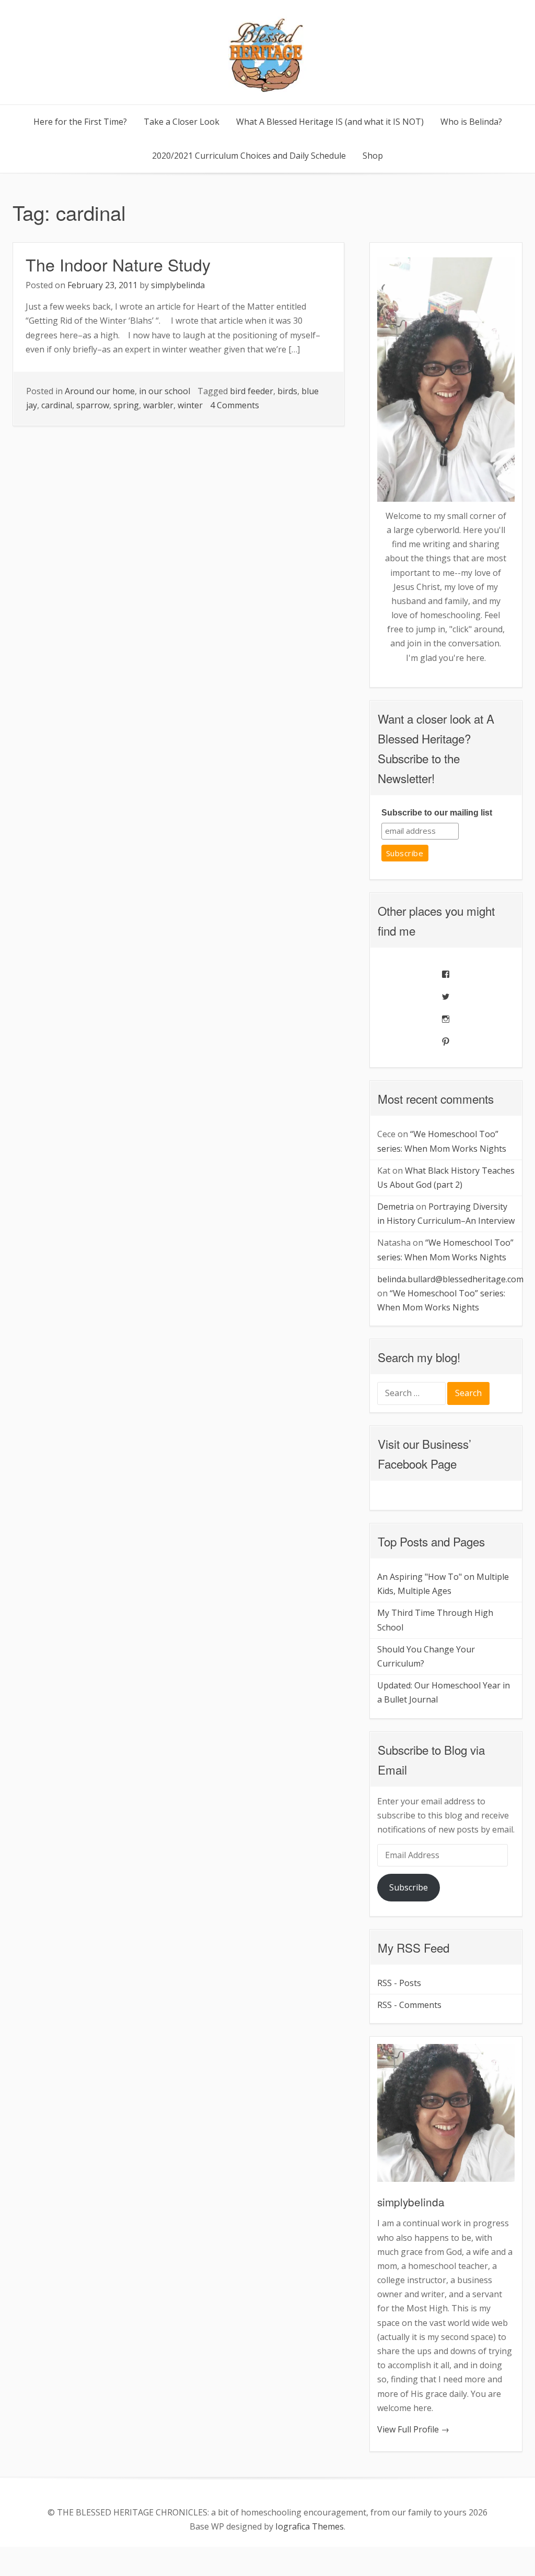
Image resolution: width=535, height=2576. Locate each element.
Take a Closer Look (182, 122)
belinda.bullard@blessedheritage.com (450, 1279)
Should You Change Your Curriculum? (426, 1656)
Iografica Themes (310, 2526)
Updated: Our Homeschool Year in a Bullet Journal (444, 1692)
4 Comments (235, 405)
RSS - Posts (399, 1983)
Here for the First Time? (80, 122)
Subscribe (409, 1887)
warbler (158, 405)
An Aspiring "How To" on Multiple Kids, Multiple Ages (443, 1584)
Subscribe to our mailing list (437, 813)
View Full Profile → (413, 2429)
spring (126, 405)
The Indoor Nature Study (118, 264)
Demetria (396, 1207)
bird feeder (252, 391)
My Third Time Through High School (435, 1620)
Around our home (100, 391)
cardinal (57, 405)
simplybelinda (178, 285)
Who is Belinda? (471, 122)
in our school (165, 391)
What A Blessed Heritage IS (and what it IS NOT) (330, 122)
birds (287, 391)
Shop (373, 156)
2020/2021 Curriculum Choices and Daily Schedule (249, 156)
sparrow (93, 405)
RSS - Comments (409, 2005)
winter (190, 405)
